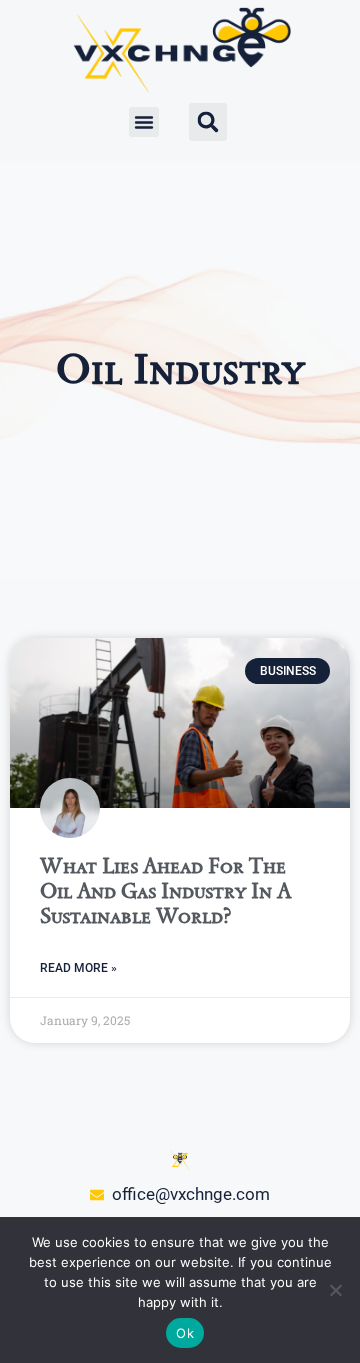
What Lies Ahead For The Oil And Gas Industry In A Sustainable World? (165, 890)
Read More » (78, 968)
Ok (185, 1333)
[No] (335, 1290)
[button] (144, 122)
